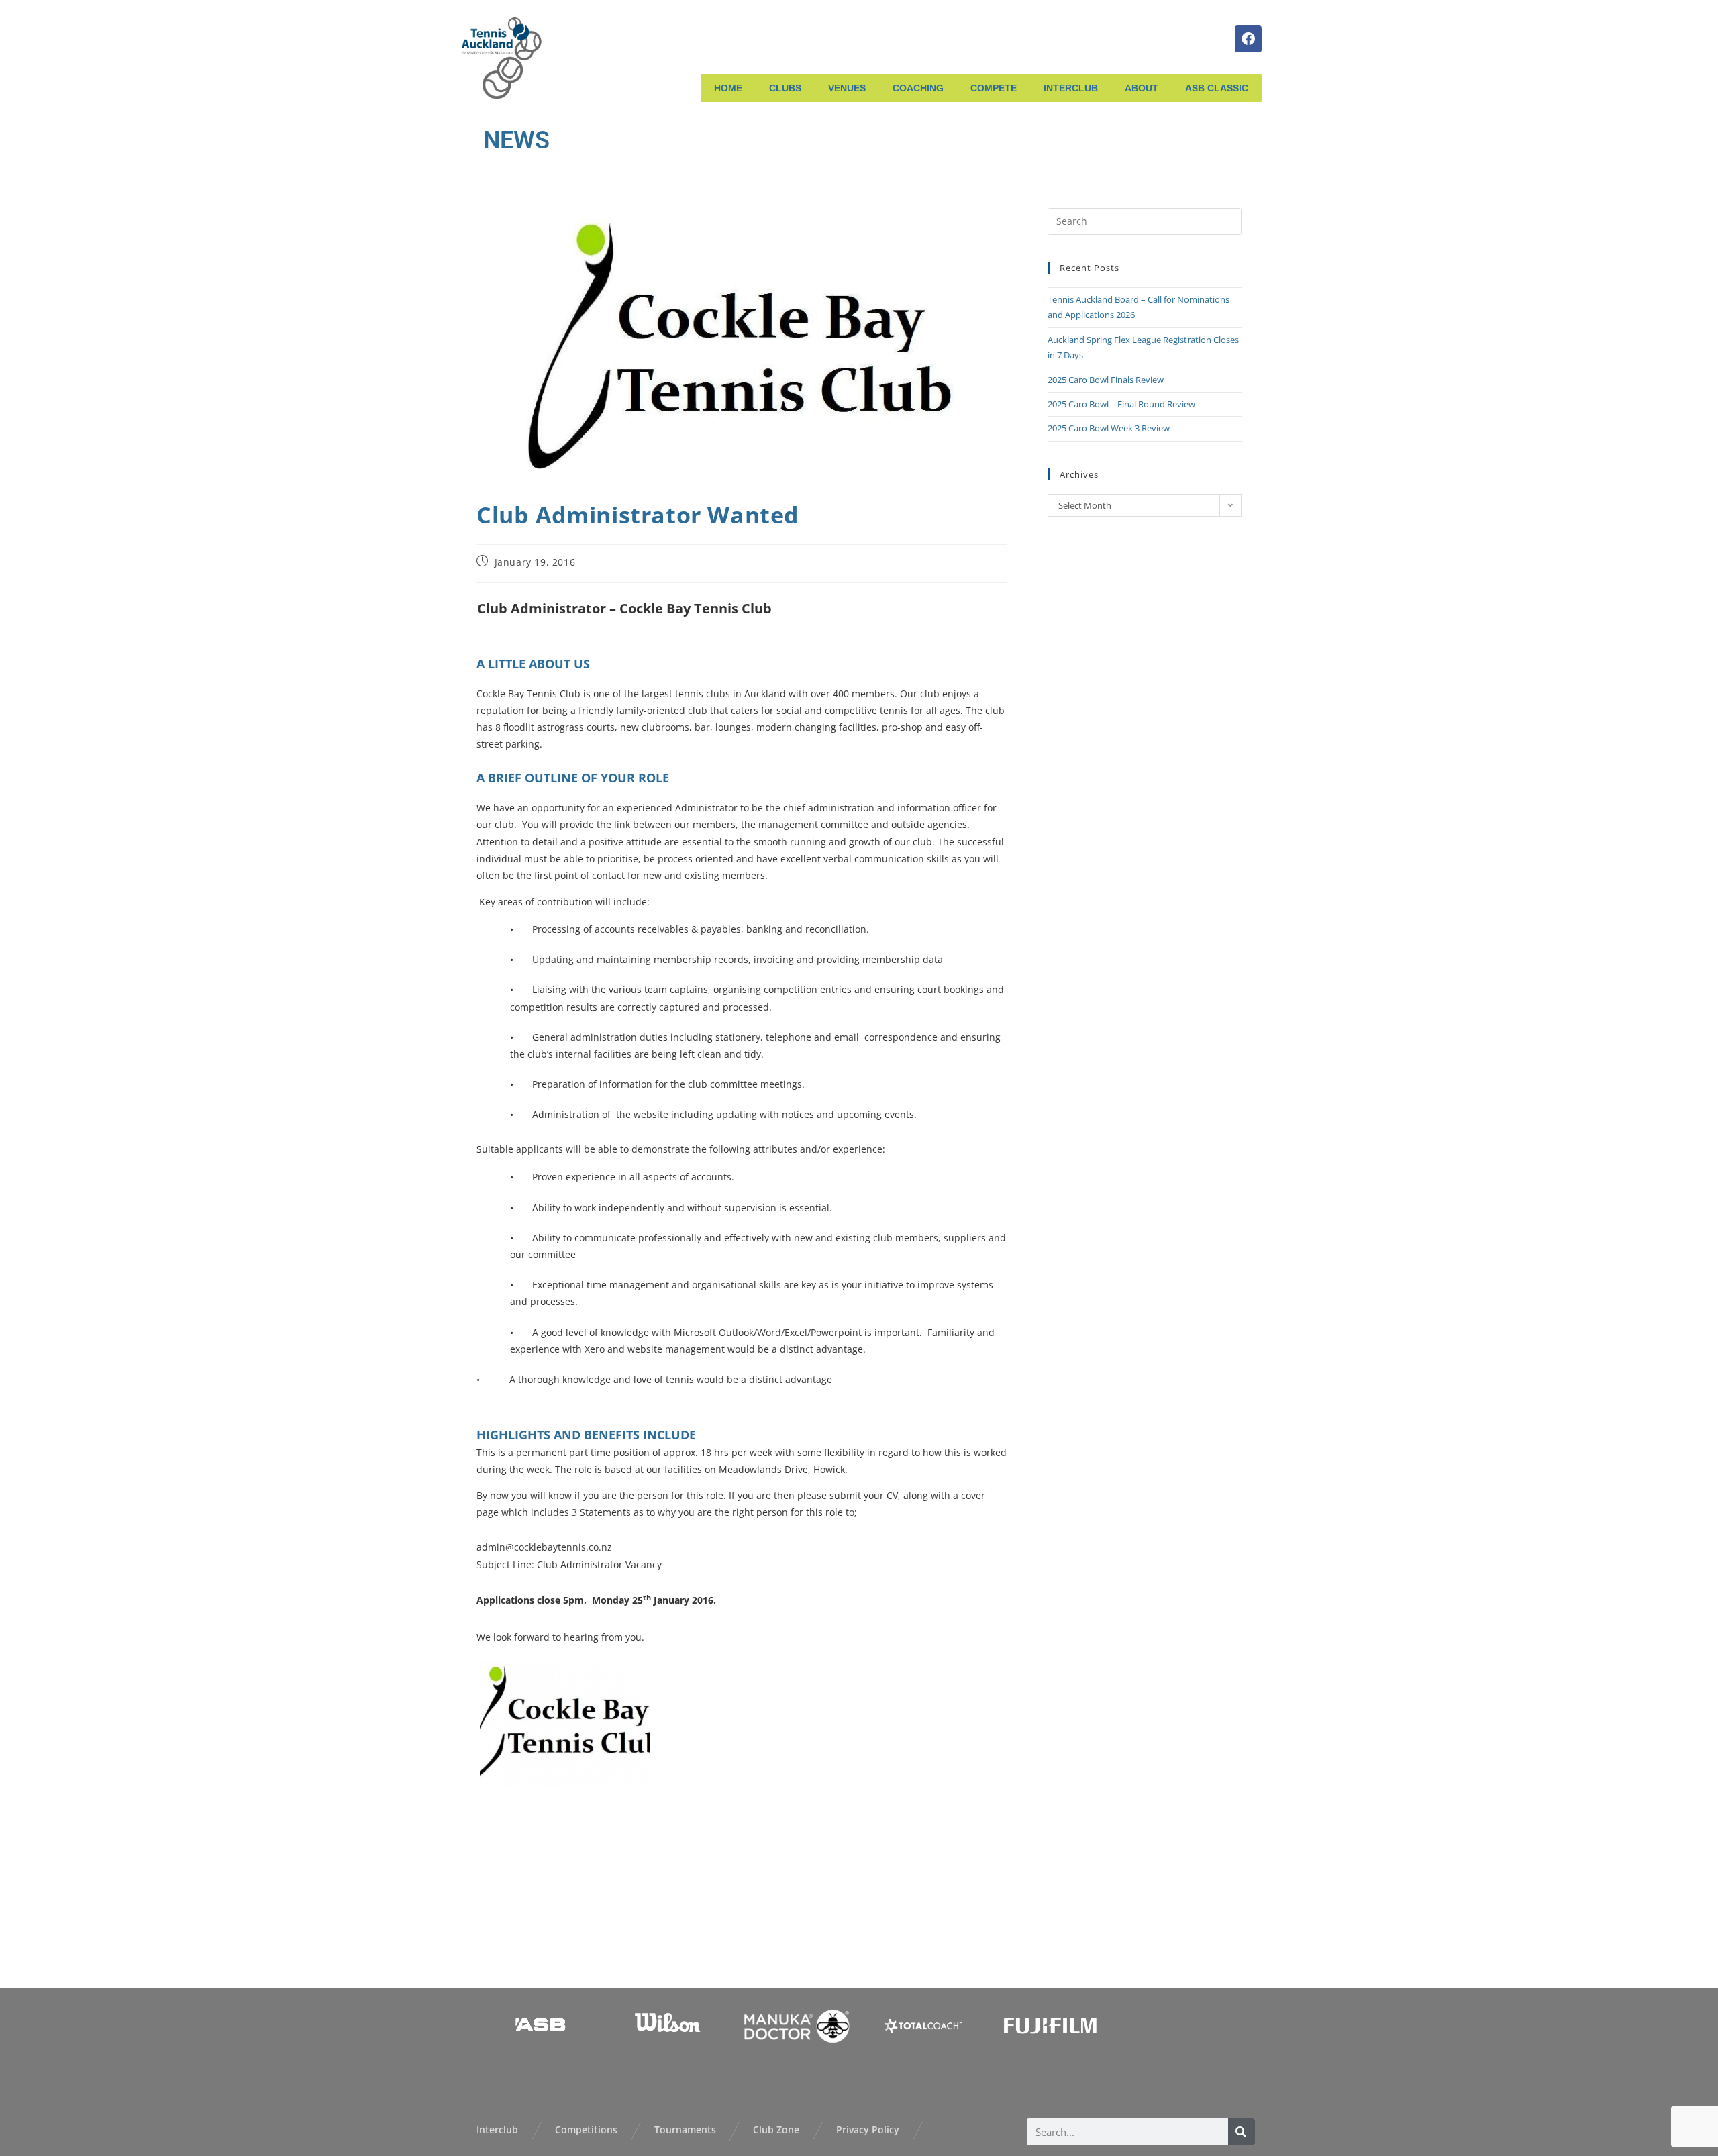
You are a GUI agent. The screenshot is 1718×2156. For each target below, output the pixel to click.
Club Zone (776, 2129)
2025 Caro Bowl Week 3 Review (1109, 428)
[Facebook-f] (1248, 39)
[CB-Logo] (565, 1723)
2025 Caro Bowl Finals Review (1106, 380)
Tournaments (685, 2129)
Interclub (497, 2129)
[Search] (1242, 2132)
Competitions (586, 2129)
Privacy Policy (868, 2129)
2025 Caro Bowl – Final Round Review (1121, 404)
